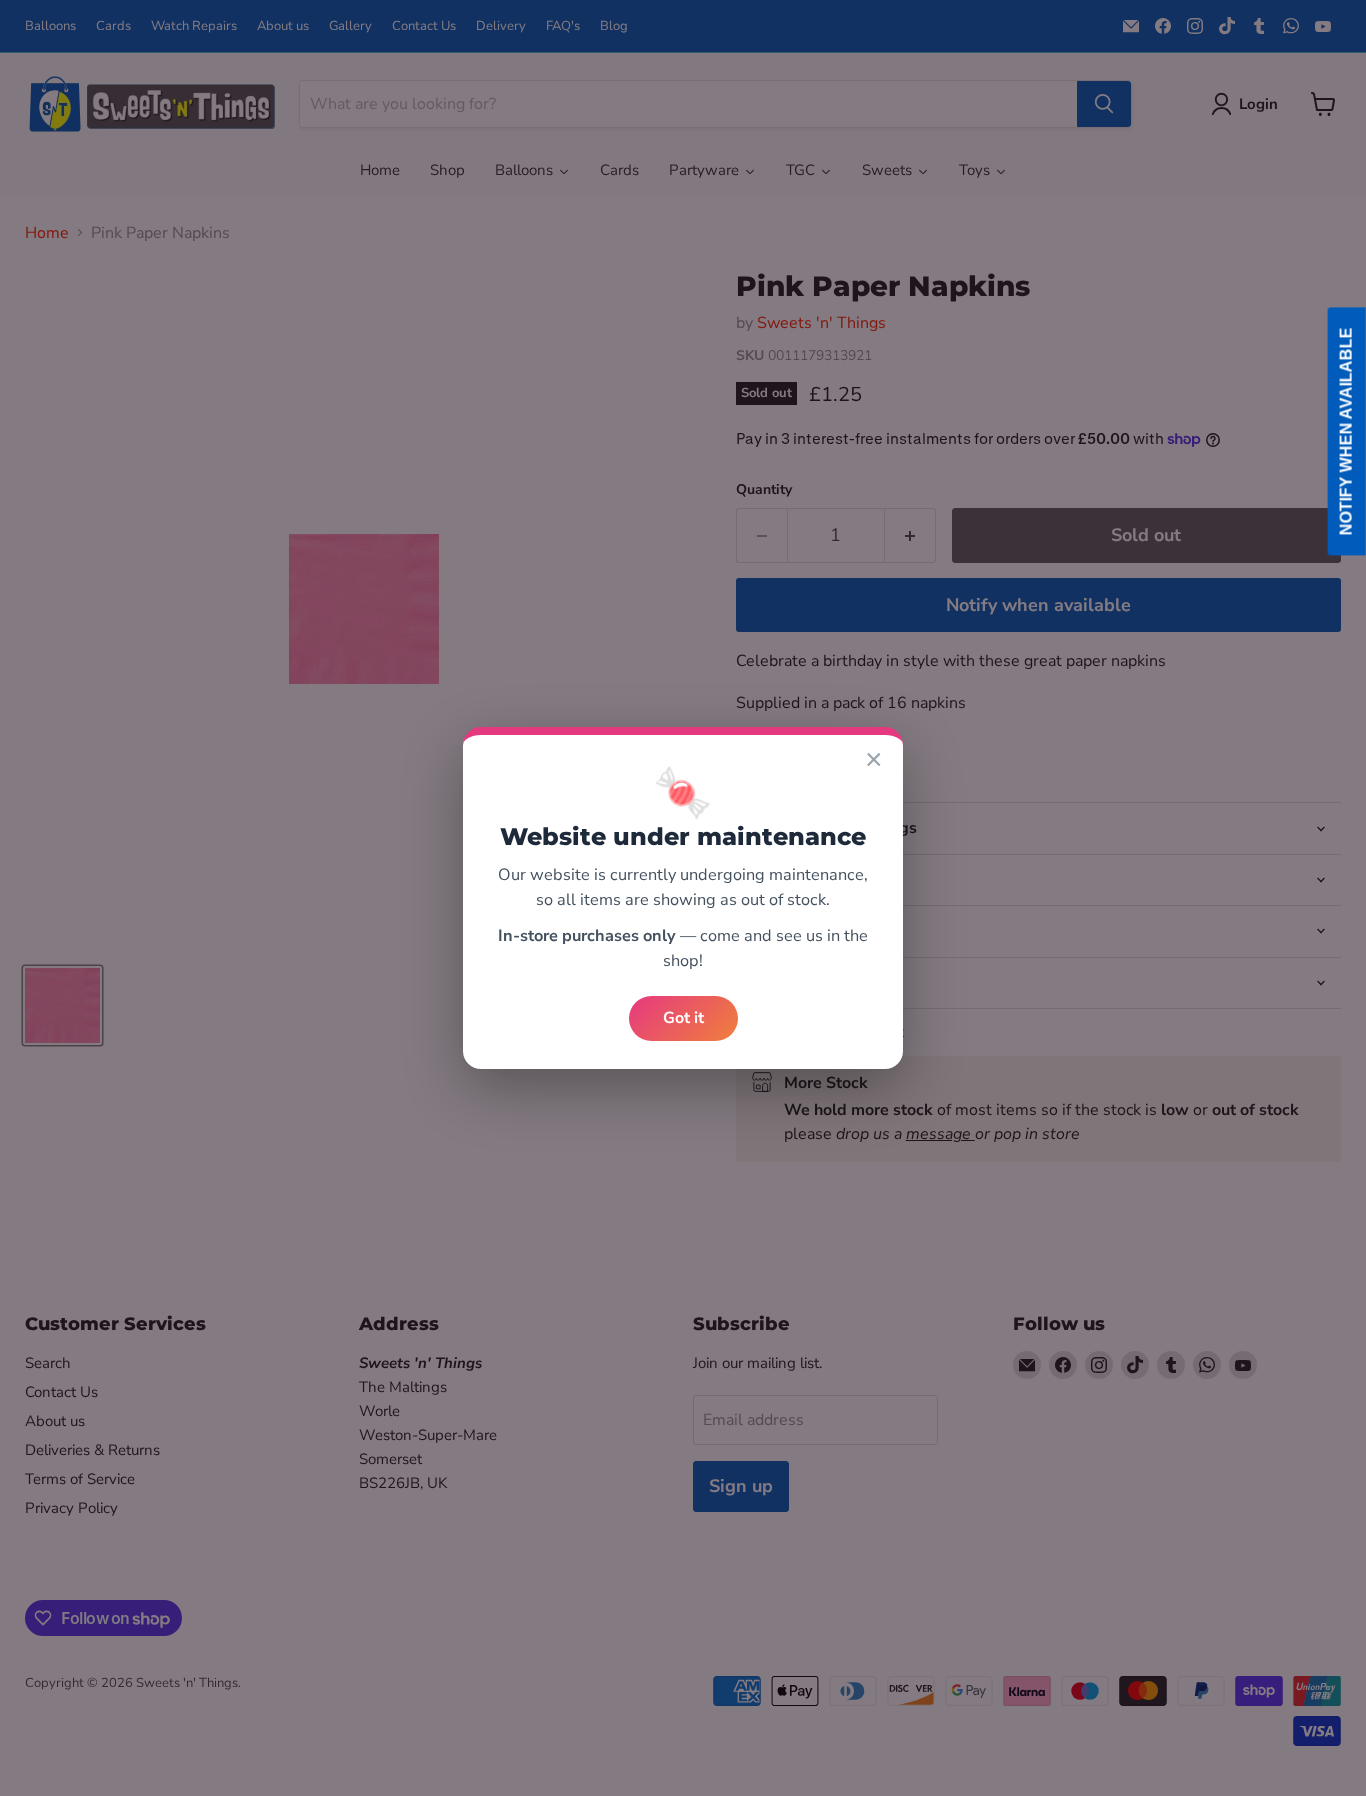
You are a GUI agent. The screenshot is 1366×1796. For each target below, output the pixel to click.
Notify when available (1346, 432)
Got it (683, 1018)
